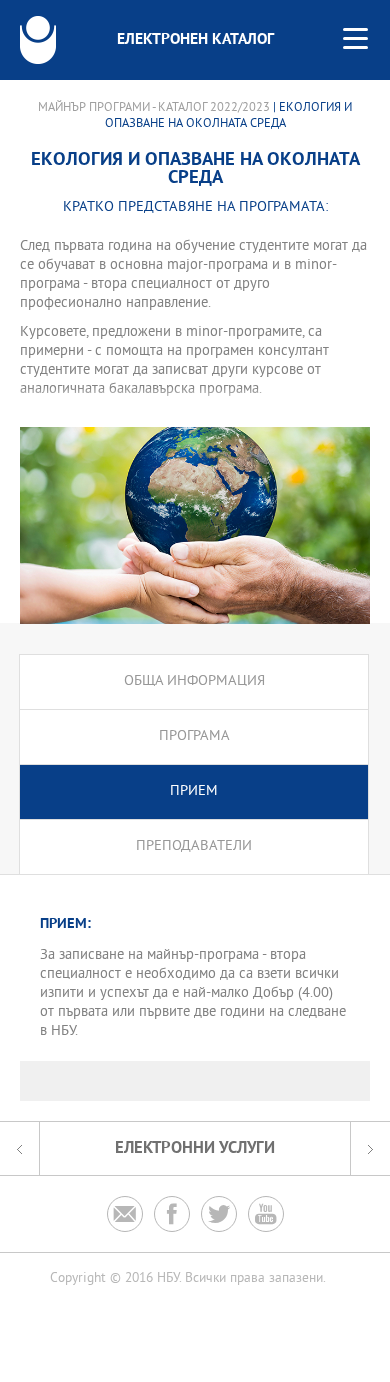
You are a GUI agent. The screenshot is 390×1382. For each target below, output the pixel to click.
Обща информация (194, 681)
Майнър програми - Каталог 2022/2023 (154, 108)
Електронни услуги (195, 1148)
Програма (194, 736)
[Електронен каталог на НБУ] (38, 40)
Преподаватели (194, 846)
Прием (194, 791)
